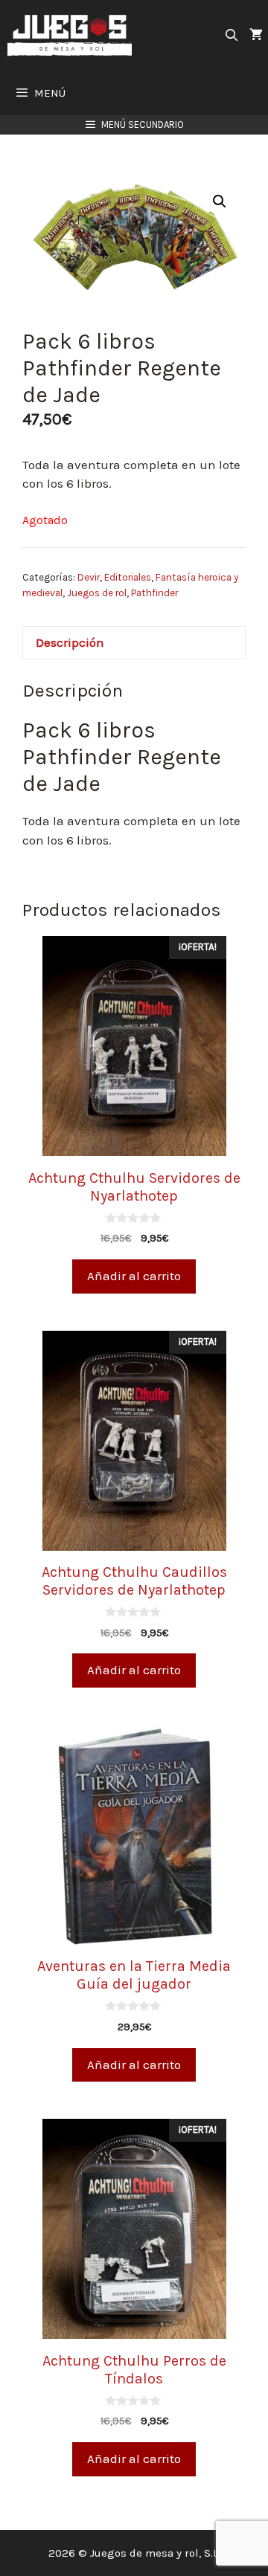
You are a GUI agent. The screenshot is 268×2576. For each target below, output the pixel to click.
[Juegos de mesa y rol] (73, 35)
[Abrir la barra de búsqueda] (231, 35)
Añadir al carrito (134, 1276)
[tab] (134, 643)
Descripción (70, 642)
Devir (89, 577)
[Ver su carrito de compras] (256, 35)
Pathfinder (154, 593)
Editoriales (128, 577)
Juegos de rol (97, 593)
